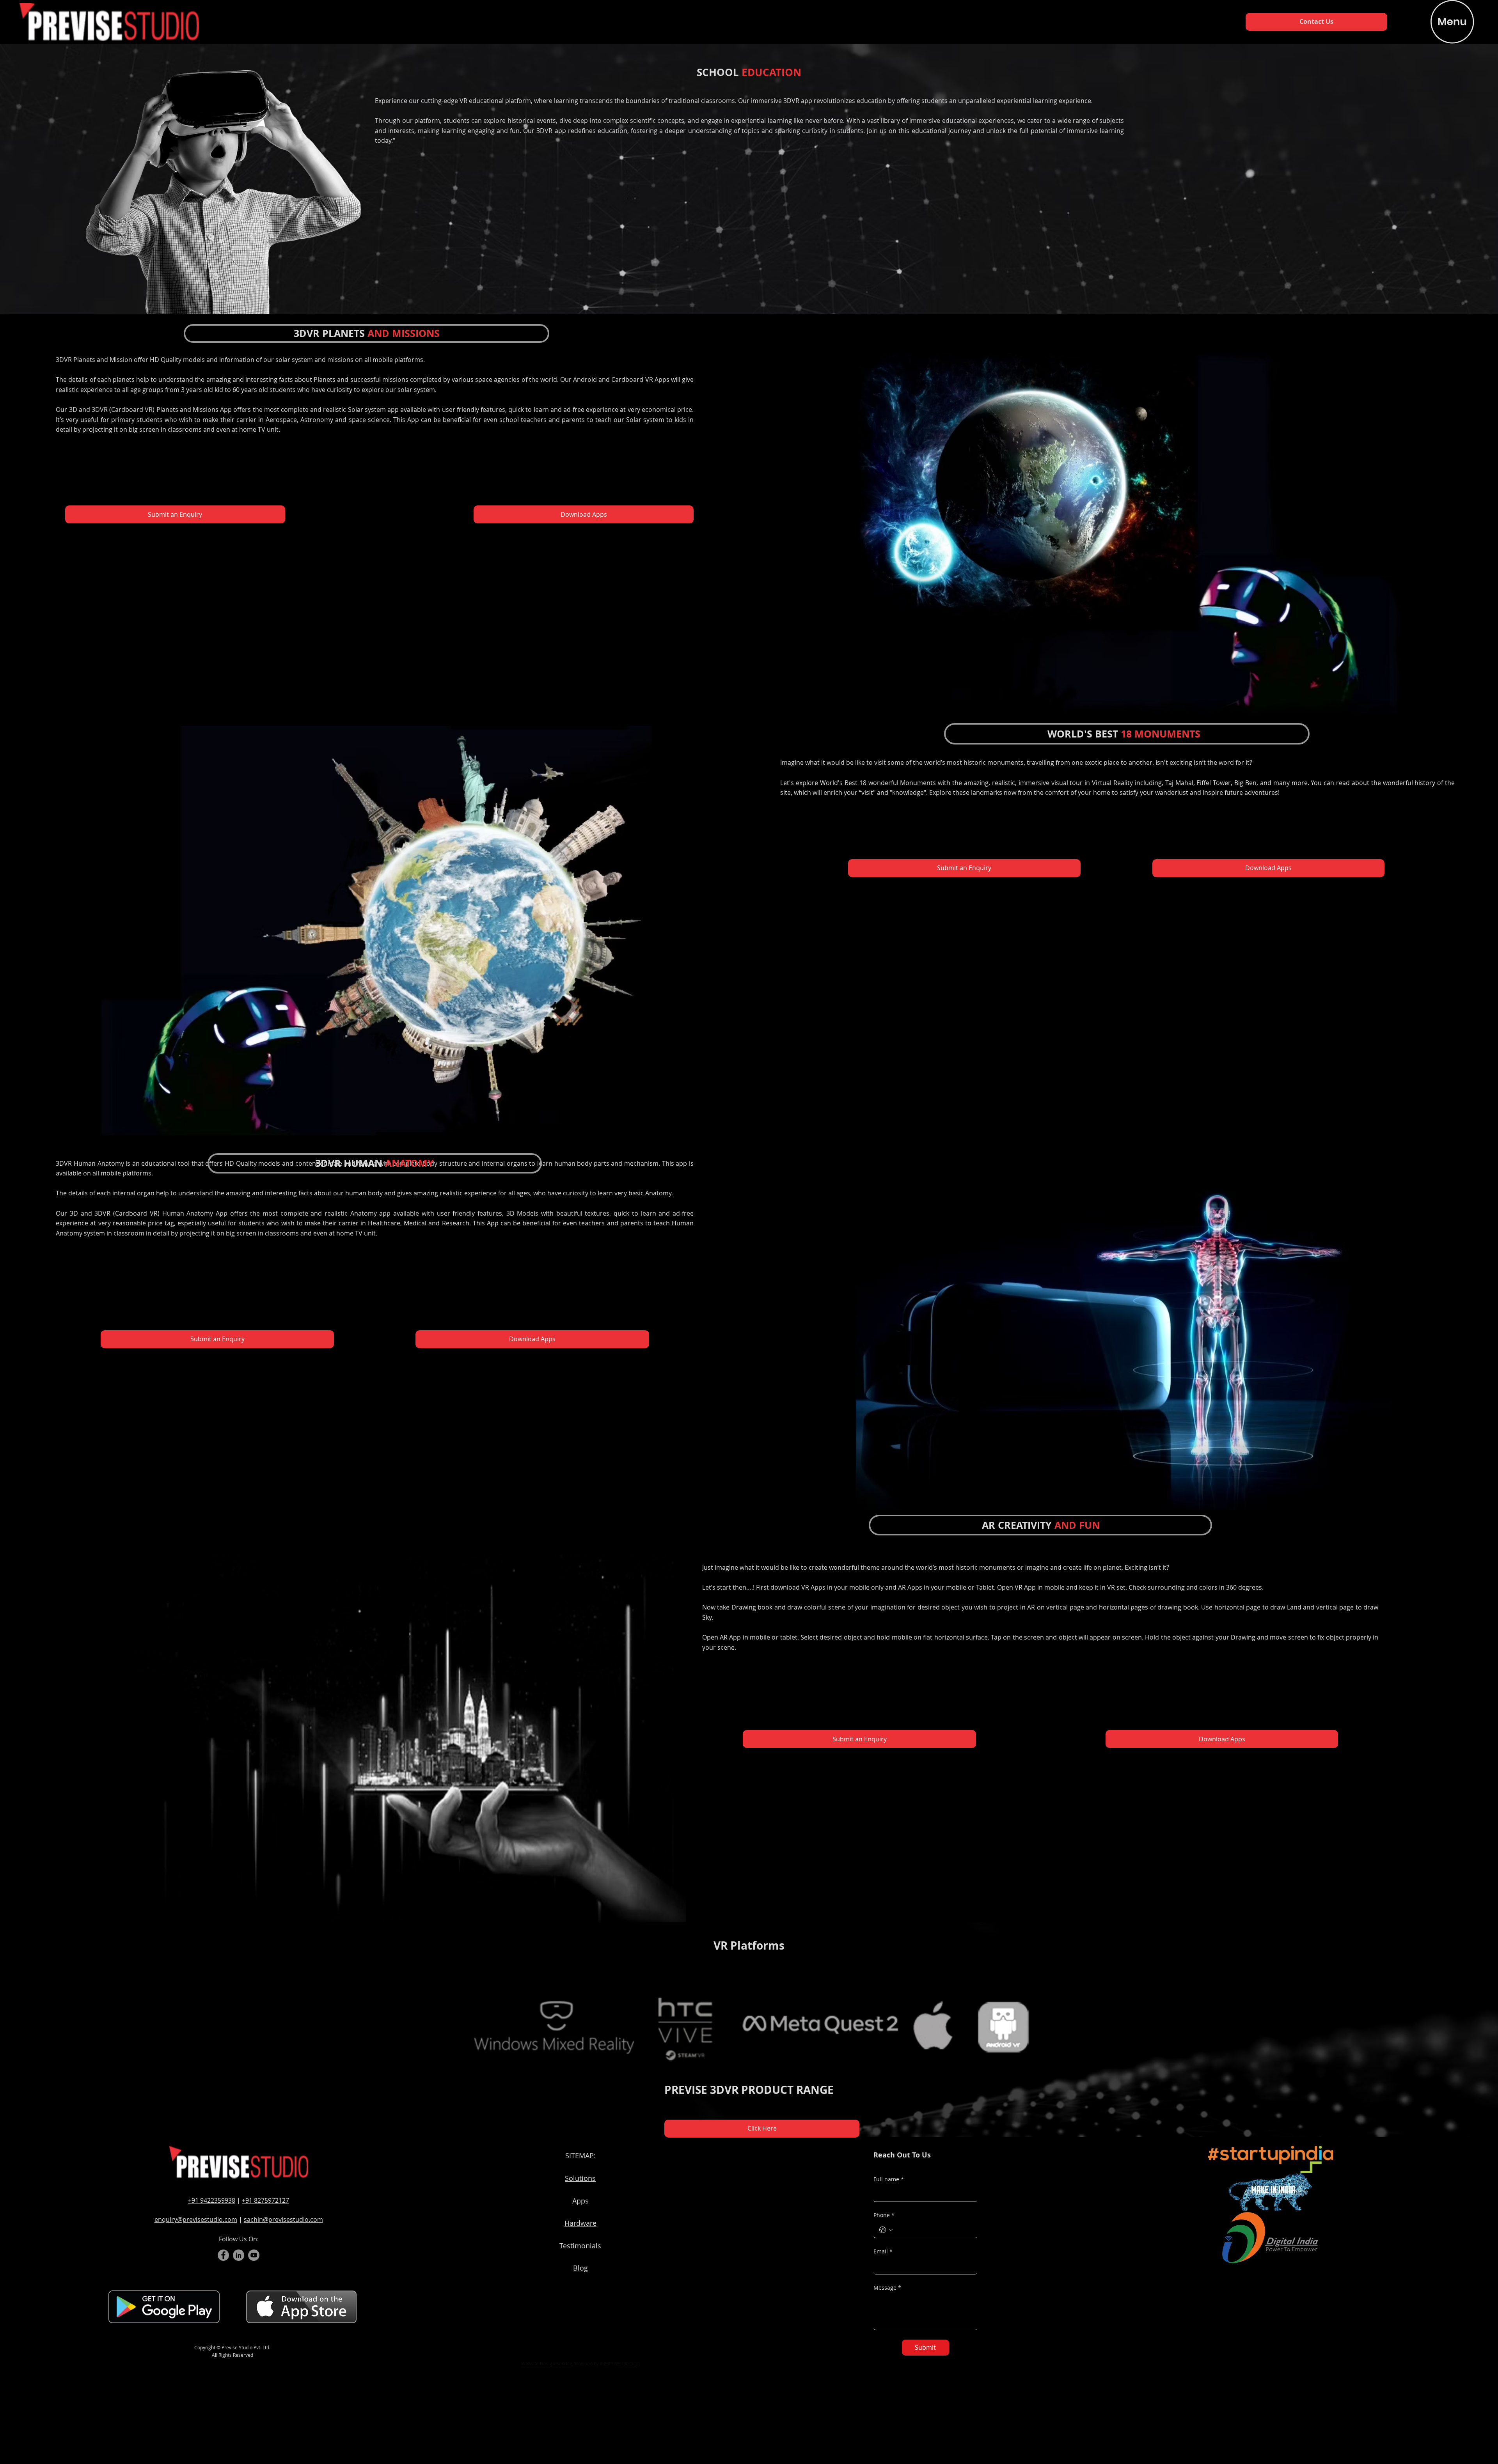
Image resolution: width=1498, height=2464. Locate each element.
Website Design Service (547, 2363)
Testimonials (580, 2246)
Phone (884, 2215)
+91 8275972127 (265, 2200)
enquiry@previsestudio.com (196, 2219)
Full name (889, 2179)
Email (883, 2251)
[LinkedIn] (239, 2255)
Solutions (580, 2178)
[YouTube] (254, 2255)
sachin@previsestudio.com (283, 2219)
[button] (301, 2306)
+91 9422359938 (212, 2200)
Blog (580, 2268)
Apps (580, 2201)
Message (887, 2288)
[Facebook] (223, 2255)
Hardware (580, 2223)
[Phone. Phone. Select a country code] (886, 2230)
